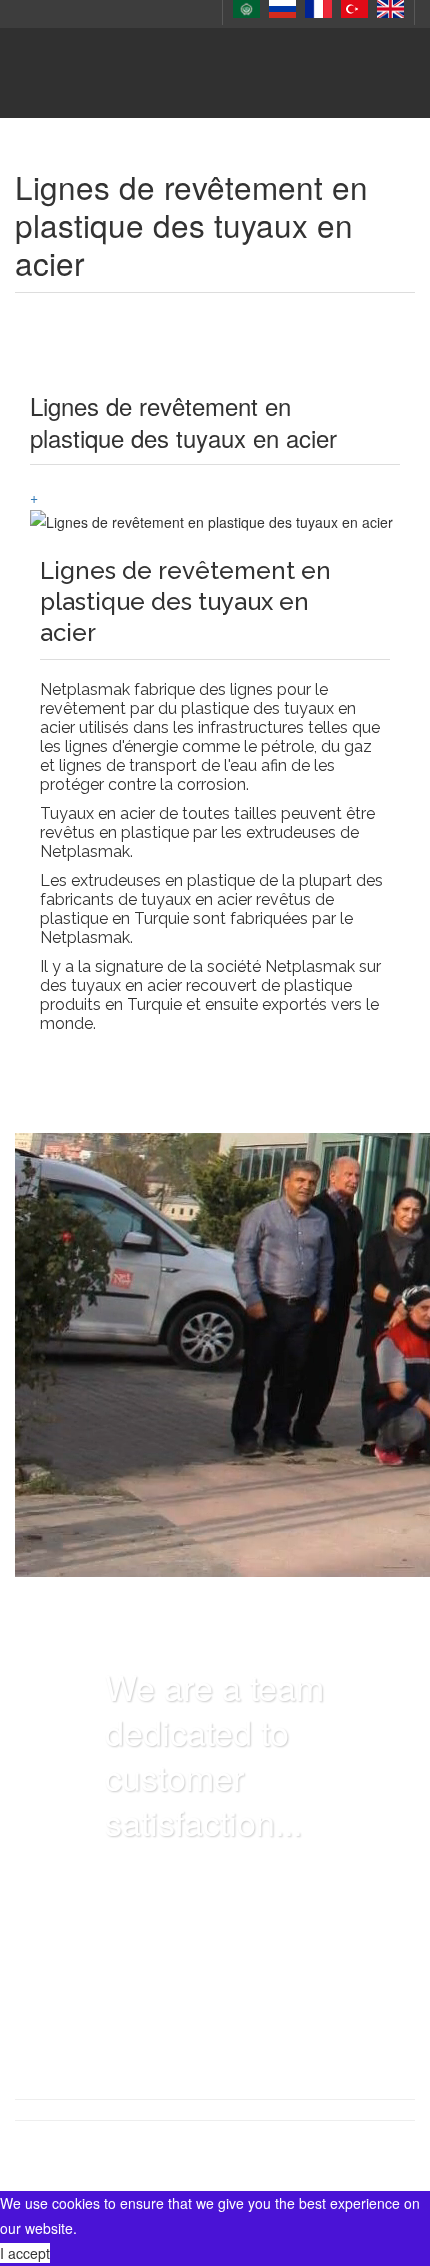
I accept (25, 2253)
